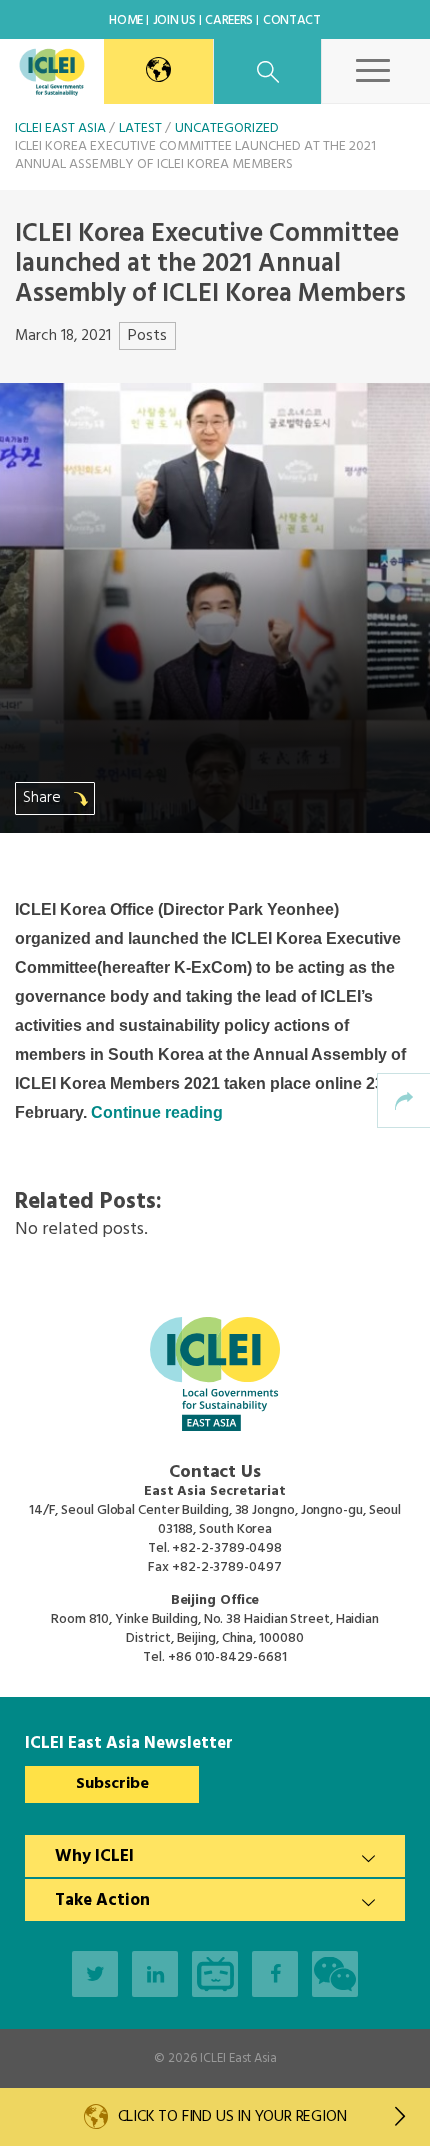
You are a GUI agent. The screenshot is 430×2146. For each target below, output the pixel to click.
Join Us (174, 20)
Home (126, 20)
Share (44, 798)
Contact (292, 20)
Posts (147, 336)
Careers (229, 20)
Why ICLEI (94, 1856)
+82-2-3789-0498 (227, 1548)
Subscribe (112, 1784)
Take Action (102, 1900)
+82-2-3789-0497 (227, 1567)
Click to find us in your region (232, 2117)
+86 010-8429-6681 (227, 1657)
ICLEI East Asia (238, 2058)
